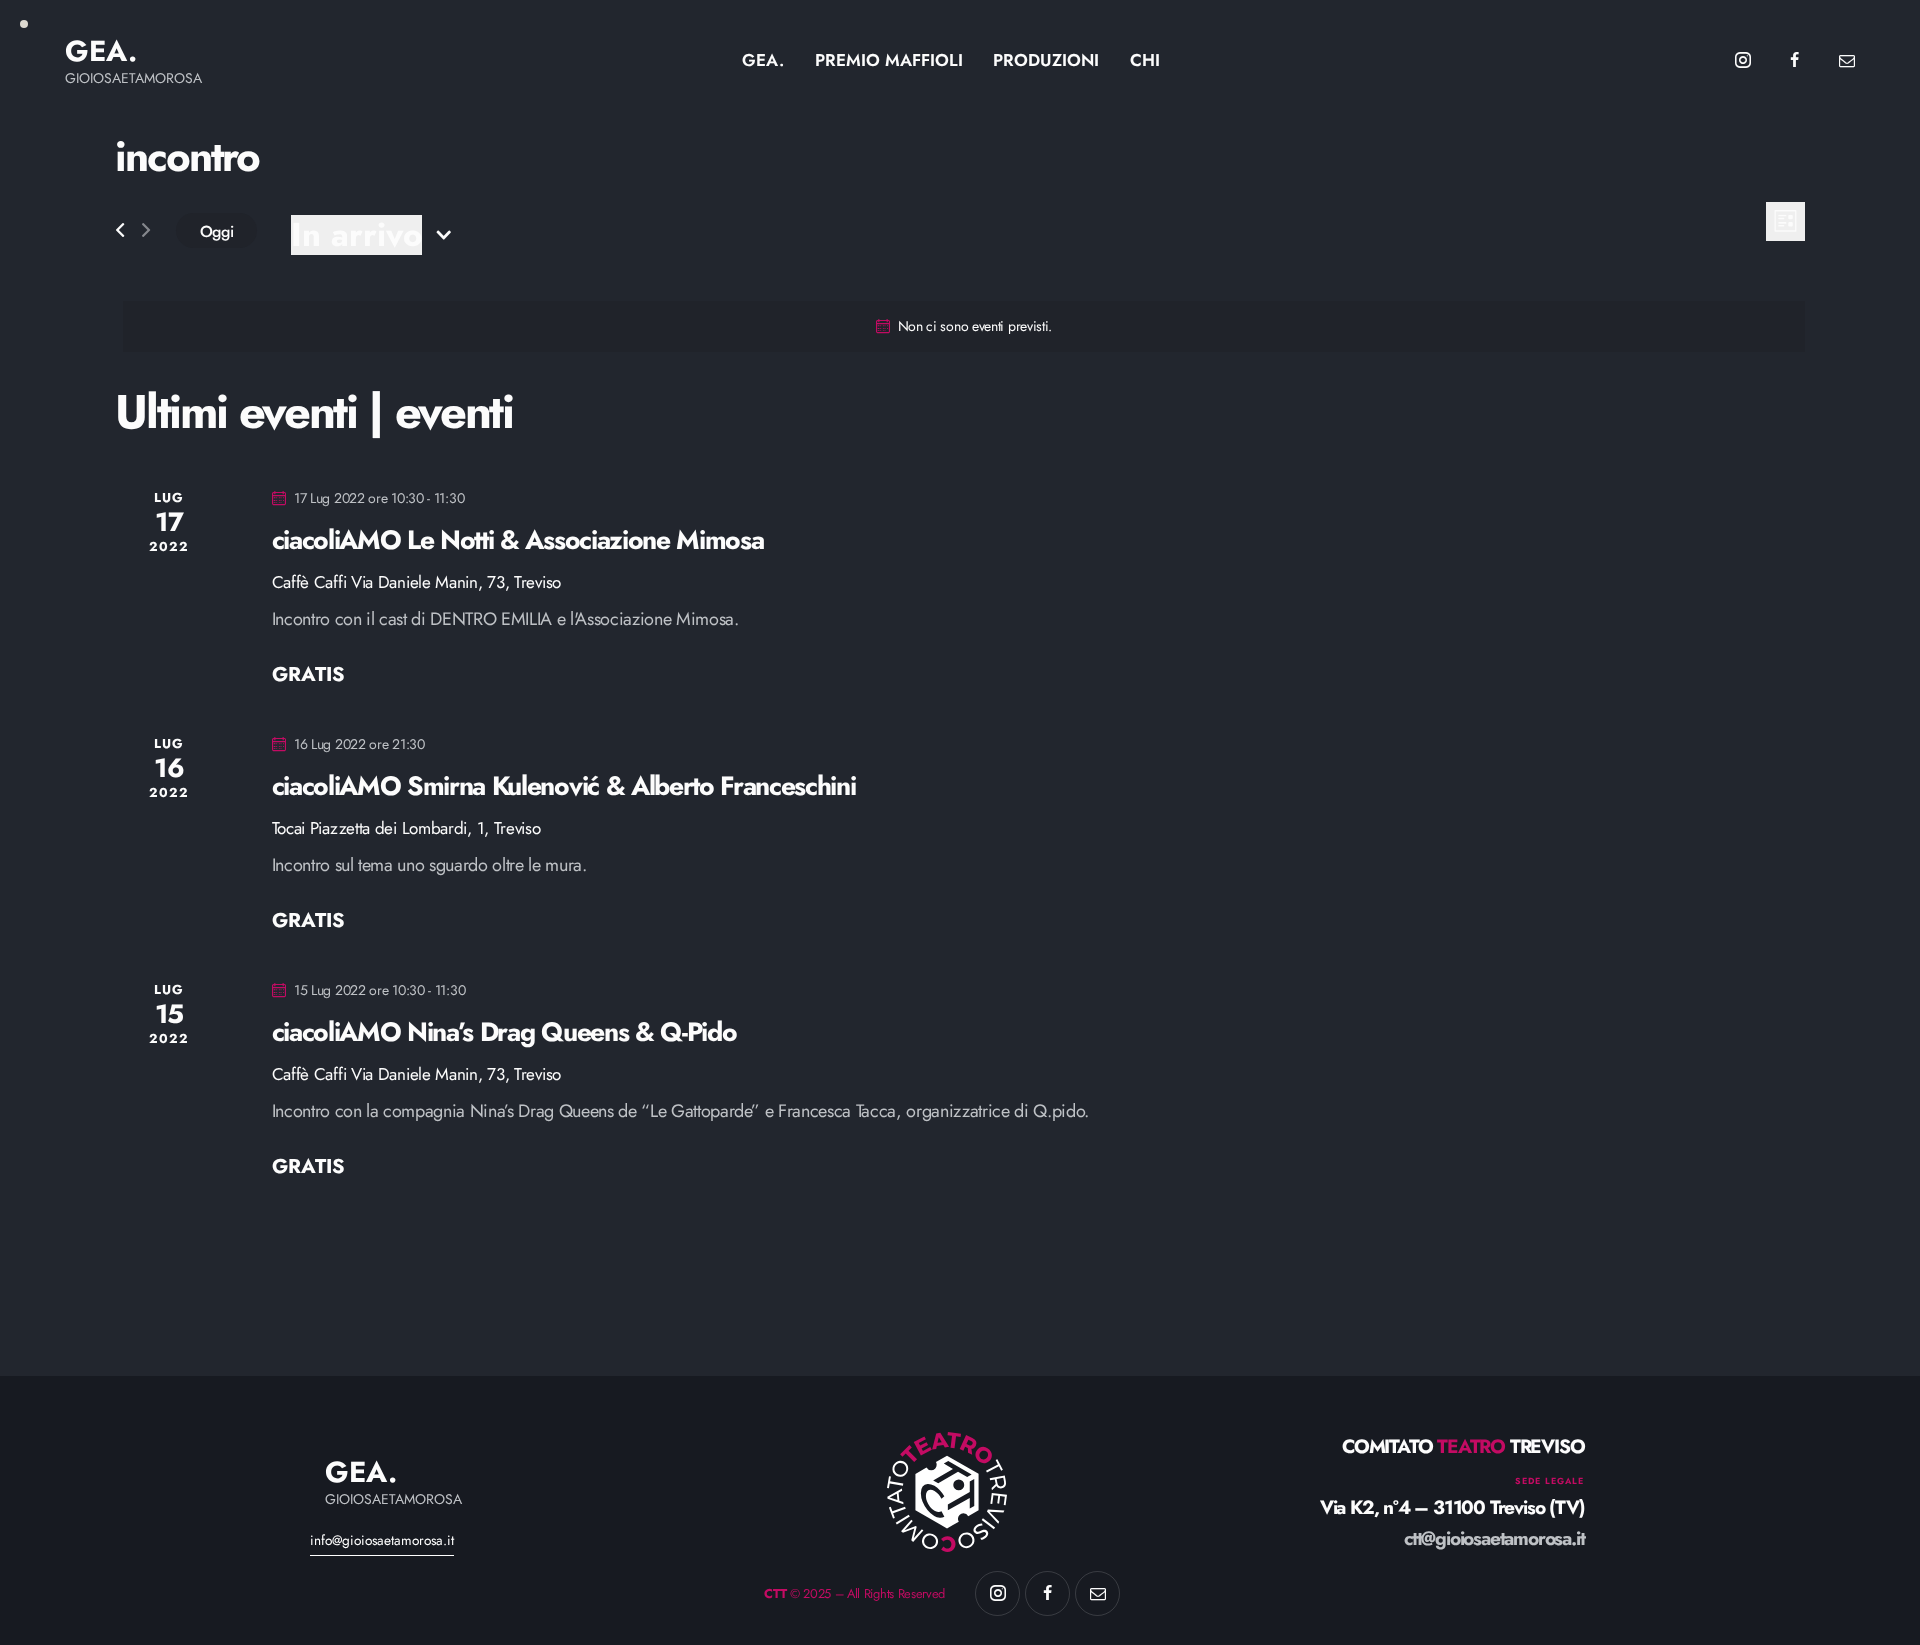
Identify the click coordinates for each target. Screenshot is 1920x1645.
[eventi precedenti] (120, 230)
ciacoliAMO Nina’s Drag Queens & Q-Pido (504, 1032)
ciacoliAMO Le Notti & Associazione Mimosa (518, 540)
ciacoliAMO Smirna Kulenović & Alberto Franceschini (564, 786)
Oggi (217, 231)
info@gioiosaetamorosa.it (382, 1540)
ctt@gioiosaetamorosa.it (1494, 1538)
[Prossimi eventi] (146, 230)
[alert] (964, 326)
